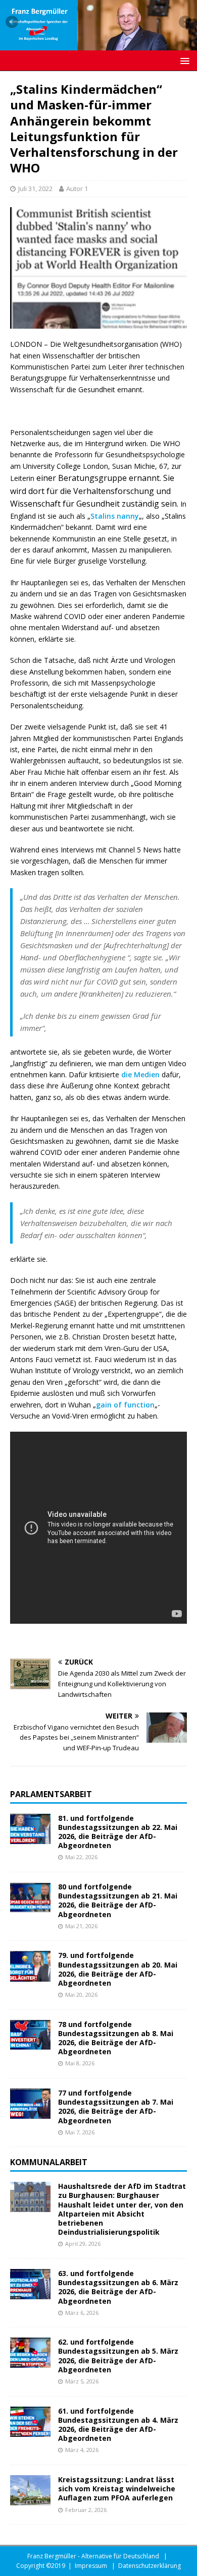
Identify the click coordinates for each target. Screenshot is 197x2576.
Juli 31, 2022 (35, 189)
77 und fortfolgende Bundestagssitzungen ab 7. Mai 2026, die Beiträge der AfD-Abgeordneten (116, 2107)
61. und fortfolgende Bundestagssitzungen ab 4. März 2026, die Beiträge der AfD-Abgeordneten (118, 2425)
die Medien (140, 1075)
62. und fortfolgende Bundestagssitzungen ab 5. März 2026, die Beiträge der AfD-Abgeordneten (118, 2356)
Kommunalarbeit (49, 2162)
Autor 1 (77, 189)
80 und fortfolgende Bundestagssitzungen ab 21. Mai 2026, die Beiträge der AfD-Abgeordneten (118, 1900)
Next (184, 23)
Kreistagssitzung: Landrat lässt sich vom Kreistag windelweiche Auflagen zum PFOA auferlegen (117, 2489)
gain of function (125, 1405)
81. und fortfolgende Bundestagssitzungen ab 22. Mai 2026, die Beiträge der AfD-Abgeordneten (118, 1832)
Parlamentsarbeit (51, 1794)
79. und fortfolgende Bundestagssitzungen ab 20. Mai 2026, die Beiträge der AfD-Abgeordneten (118, 1969)
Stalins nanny (115, 516)
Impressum (91, 2566)
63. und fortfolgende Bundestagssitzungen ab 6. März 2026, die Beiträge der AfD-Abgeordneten (118, 2287)
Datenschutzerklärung (150, 2566)
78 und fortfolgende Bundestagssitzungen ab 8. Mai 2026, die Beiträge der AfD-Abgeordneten (116, 2038)
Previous (13, 23)
